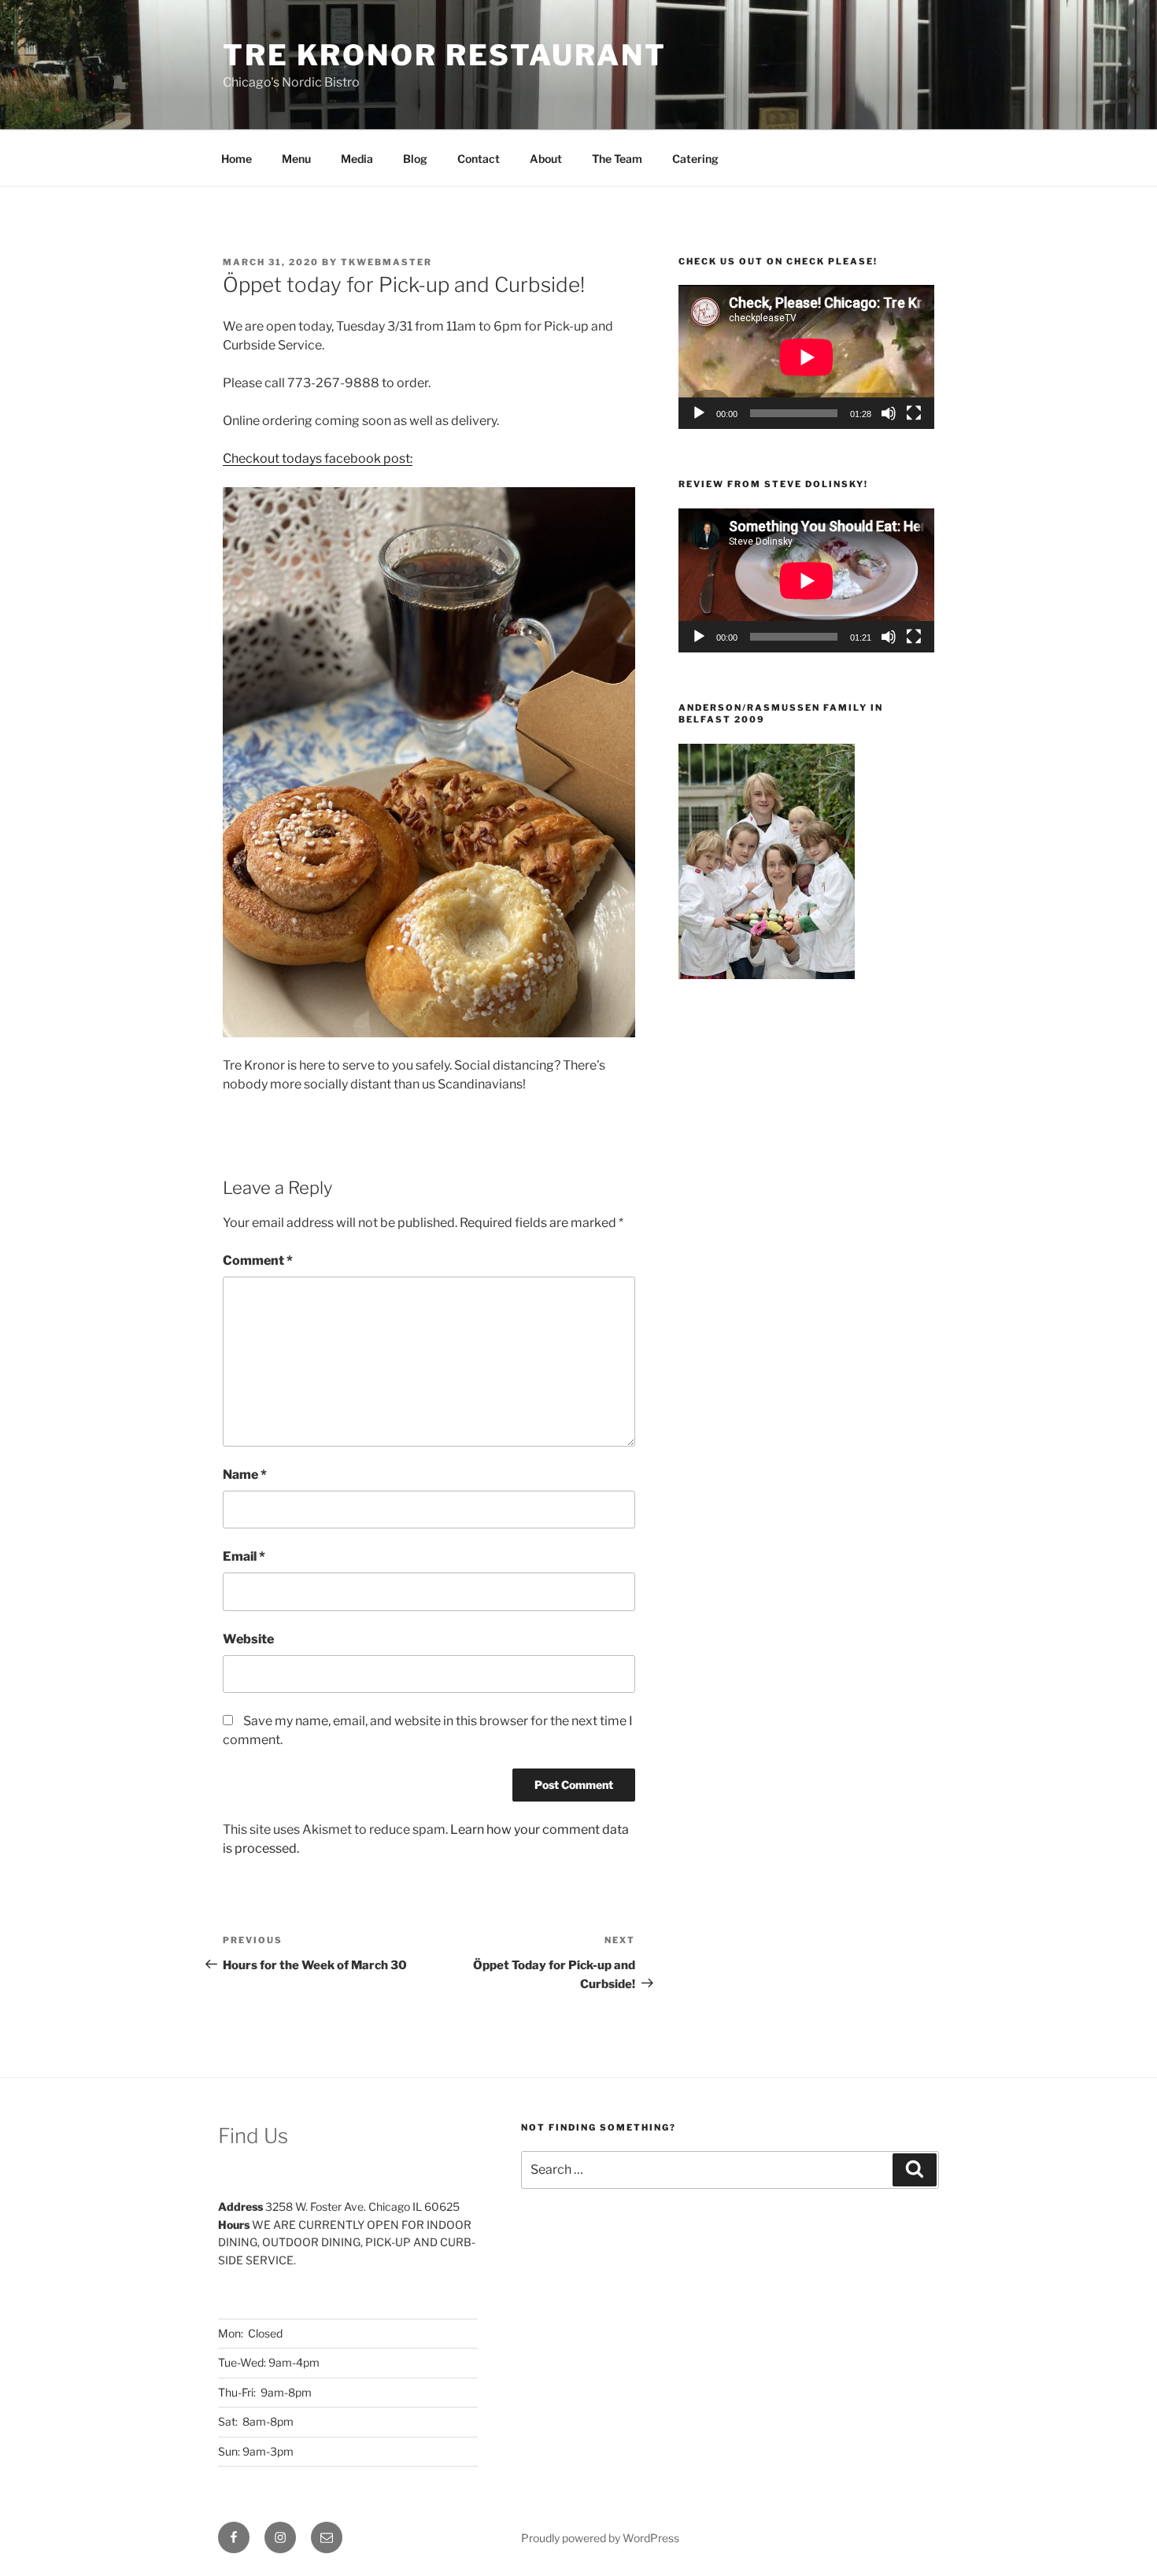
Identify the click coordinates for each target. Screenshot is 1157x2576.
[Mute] (889, 413)
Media (357, 159)
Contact (479, 159)
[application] (806, 357)
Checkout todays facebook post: (318, 458)
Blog (415, 159)
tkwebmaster (386, 262)
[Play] (699, 413)
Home (237, 159)
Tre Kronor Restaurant (444, 55)
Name (245, 1475)
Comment (258, 1260)
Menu (296, 159)
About (546, 159)
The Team (617, 159)
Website (248, 1639)
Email (244, 1556)
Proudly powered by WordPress (600, 2538)
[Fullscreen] (914, 413)
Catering (695, 159)
